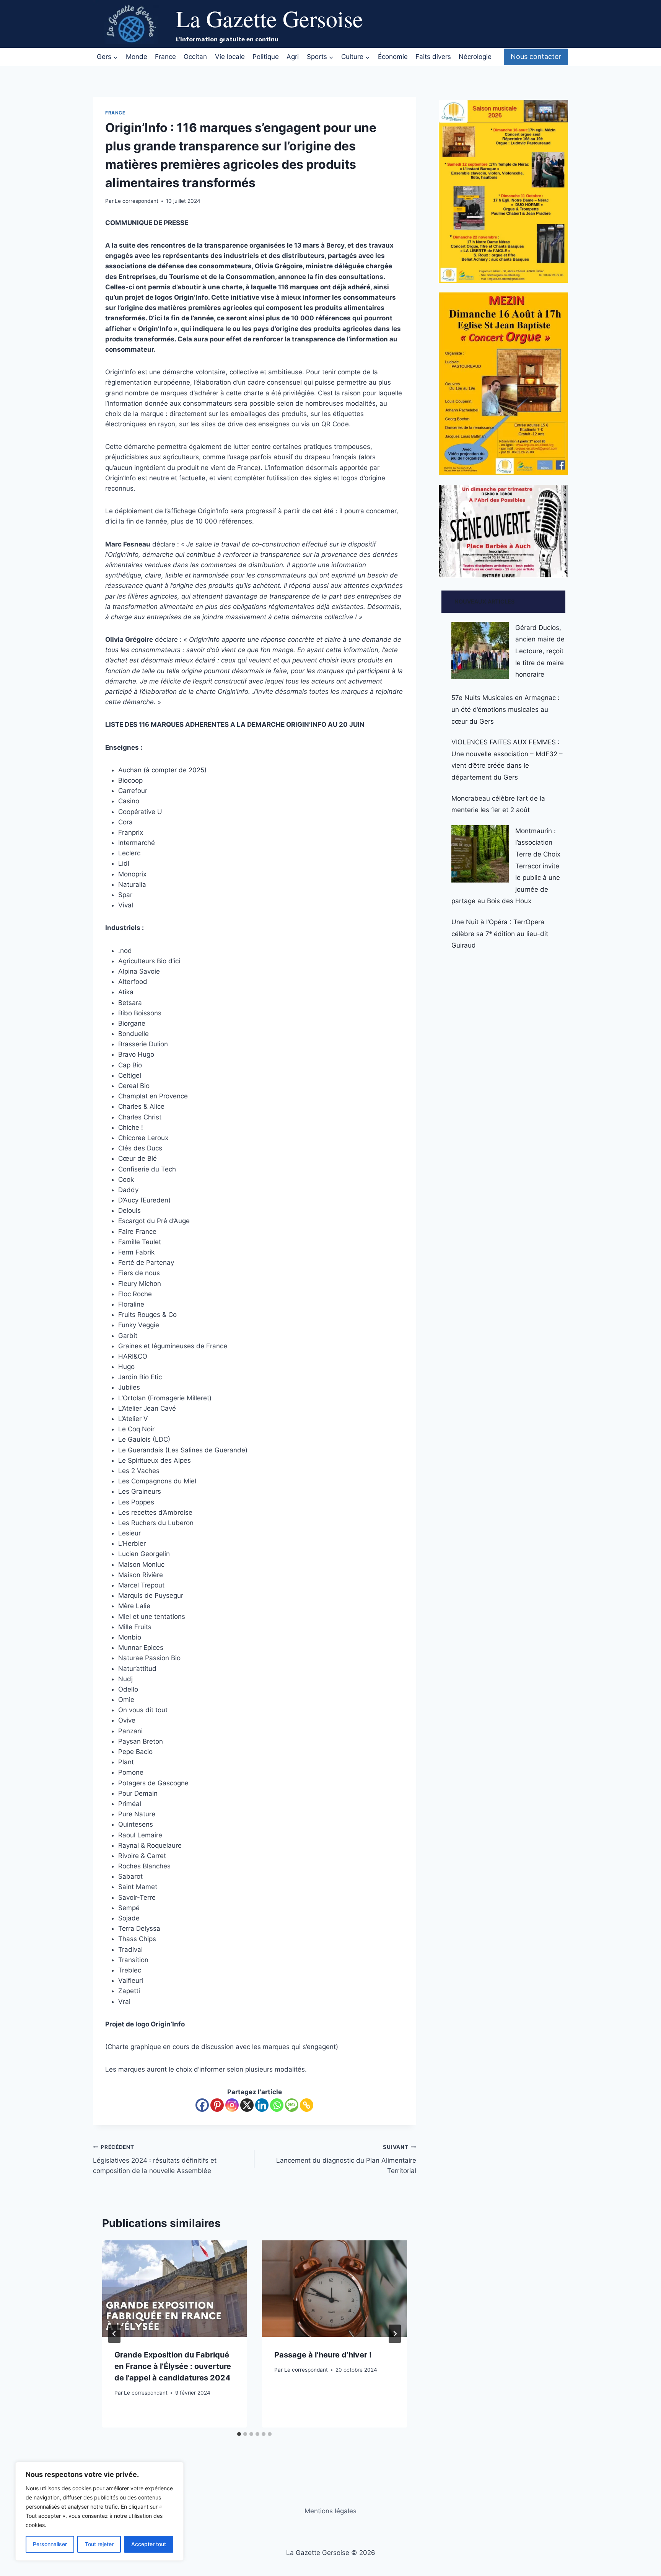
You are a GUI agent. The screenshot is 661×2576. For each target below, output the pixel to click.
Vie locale (230, 57)
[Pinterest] (217, 2105)
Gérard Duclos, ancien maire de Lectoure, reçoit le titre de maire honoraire (540, 651)
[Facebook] (202, 2105)
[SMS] (292, 2105)
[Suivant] (395, 2334)
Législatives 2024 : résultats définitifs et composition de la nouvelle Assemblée (155, 2159)
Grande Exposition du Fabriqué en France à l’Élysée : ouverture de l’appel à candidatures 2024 (173, 2366)
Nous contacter (536, 56)
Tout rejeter (99, 2544)
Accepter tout (149, 2544)
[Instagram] (232, 2105)
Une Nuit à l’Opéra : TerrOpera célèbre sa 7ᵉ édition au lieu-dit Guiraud (500, 934)
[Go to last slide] (114, 2334)
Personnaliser (50, 2544)
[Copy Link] (307, 2105)
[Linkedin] (262, 2105)
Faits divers (433, 57)
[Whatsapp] (277, 2105)
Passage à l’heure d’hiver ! (323, 2355)
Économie (393, 57)
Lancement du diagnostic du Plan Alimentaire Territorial (346, 2159)
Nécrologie (475, 57)
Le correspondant (137, 201)
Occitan (195, 57)
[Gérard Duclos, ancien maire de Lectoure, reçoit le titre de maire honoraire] (480, 651)
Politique (266, 57)
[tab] (239, 2434)
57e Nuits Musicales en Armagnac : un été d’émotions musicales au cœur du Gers (506, 709)
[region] (99, 2511)
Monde (137, 57)
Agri (293, 57)
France (165, 57)
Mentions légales (330, 2511)
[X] (247, 2105)
